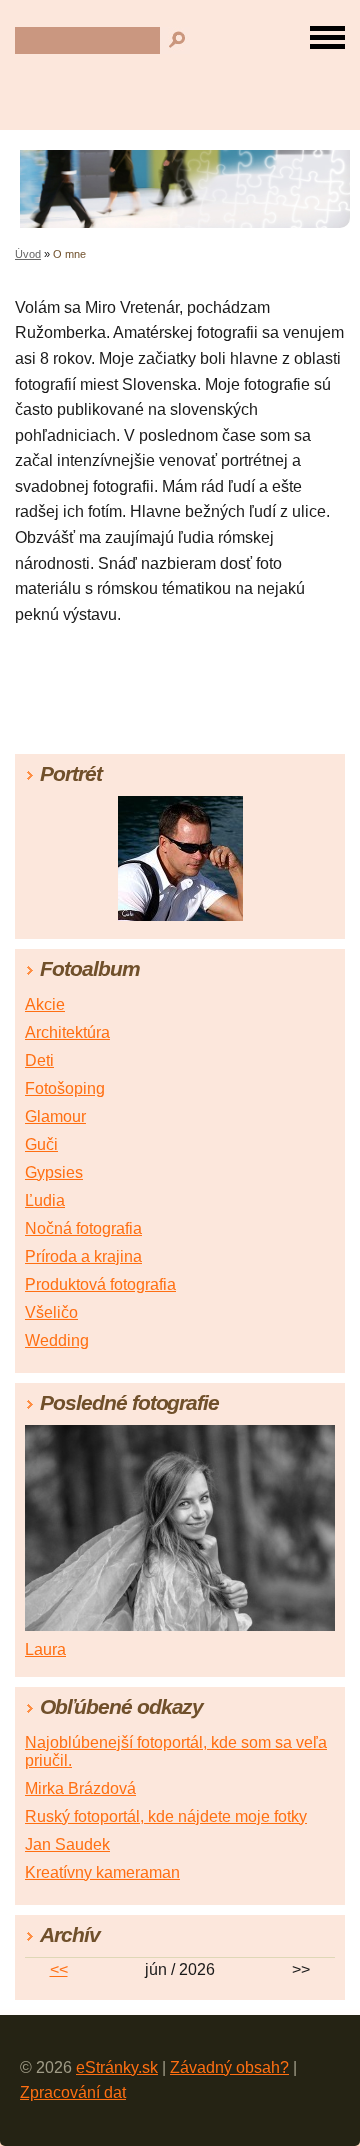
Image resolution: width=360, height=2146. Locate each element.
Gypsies (54, 1172)
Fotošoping (65, 1088)
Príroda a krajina (83, 1256)
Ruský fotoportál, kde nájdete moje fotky (166, 1816)
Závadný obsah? (229, 2067)
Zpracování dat (73, 2092)
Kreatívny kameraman (102, 1872)
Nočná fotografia (83, 1228)
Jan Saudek (67, 1844)
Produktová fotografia (100, 1284)
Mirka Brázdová (80, 1788)
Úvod (28, 254)
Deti (39, 1060)
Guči (41, 1144)
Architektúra (67, 1032)
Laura (45, 1649)
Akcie (45, 1004)
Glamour (55, 1116)
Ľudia (45, 1200)
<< (59, 1969)
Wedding (57, 1340)
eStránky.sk (117, 2067)
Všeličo (51, 1312)
